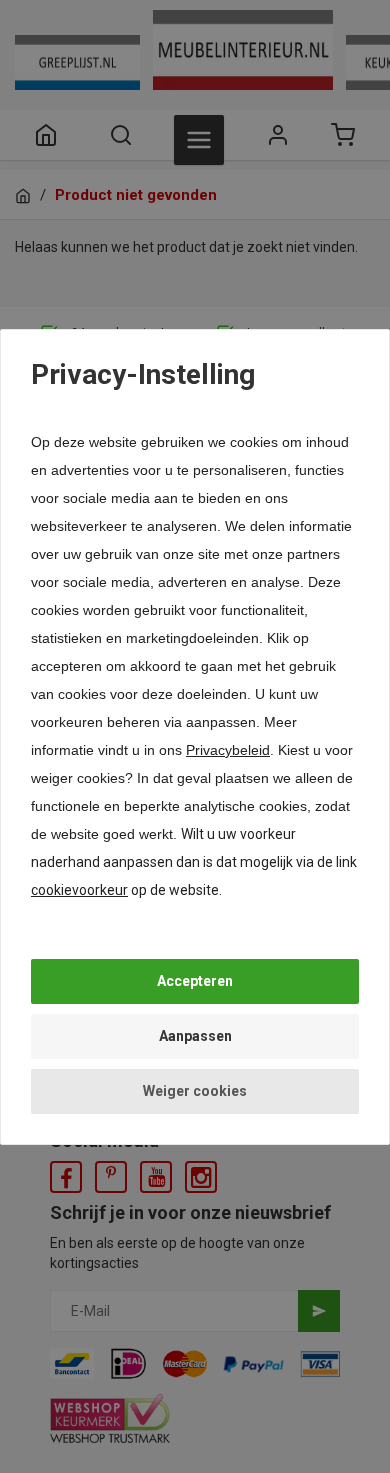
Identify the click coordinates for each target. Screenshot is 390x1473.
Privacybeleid (228, 750)
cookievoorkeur (79, 890)
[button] (195, 981)
